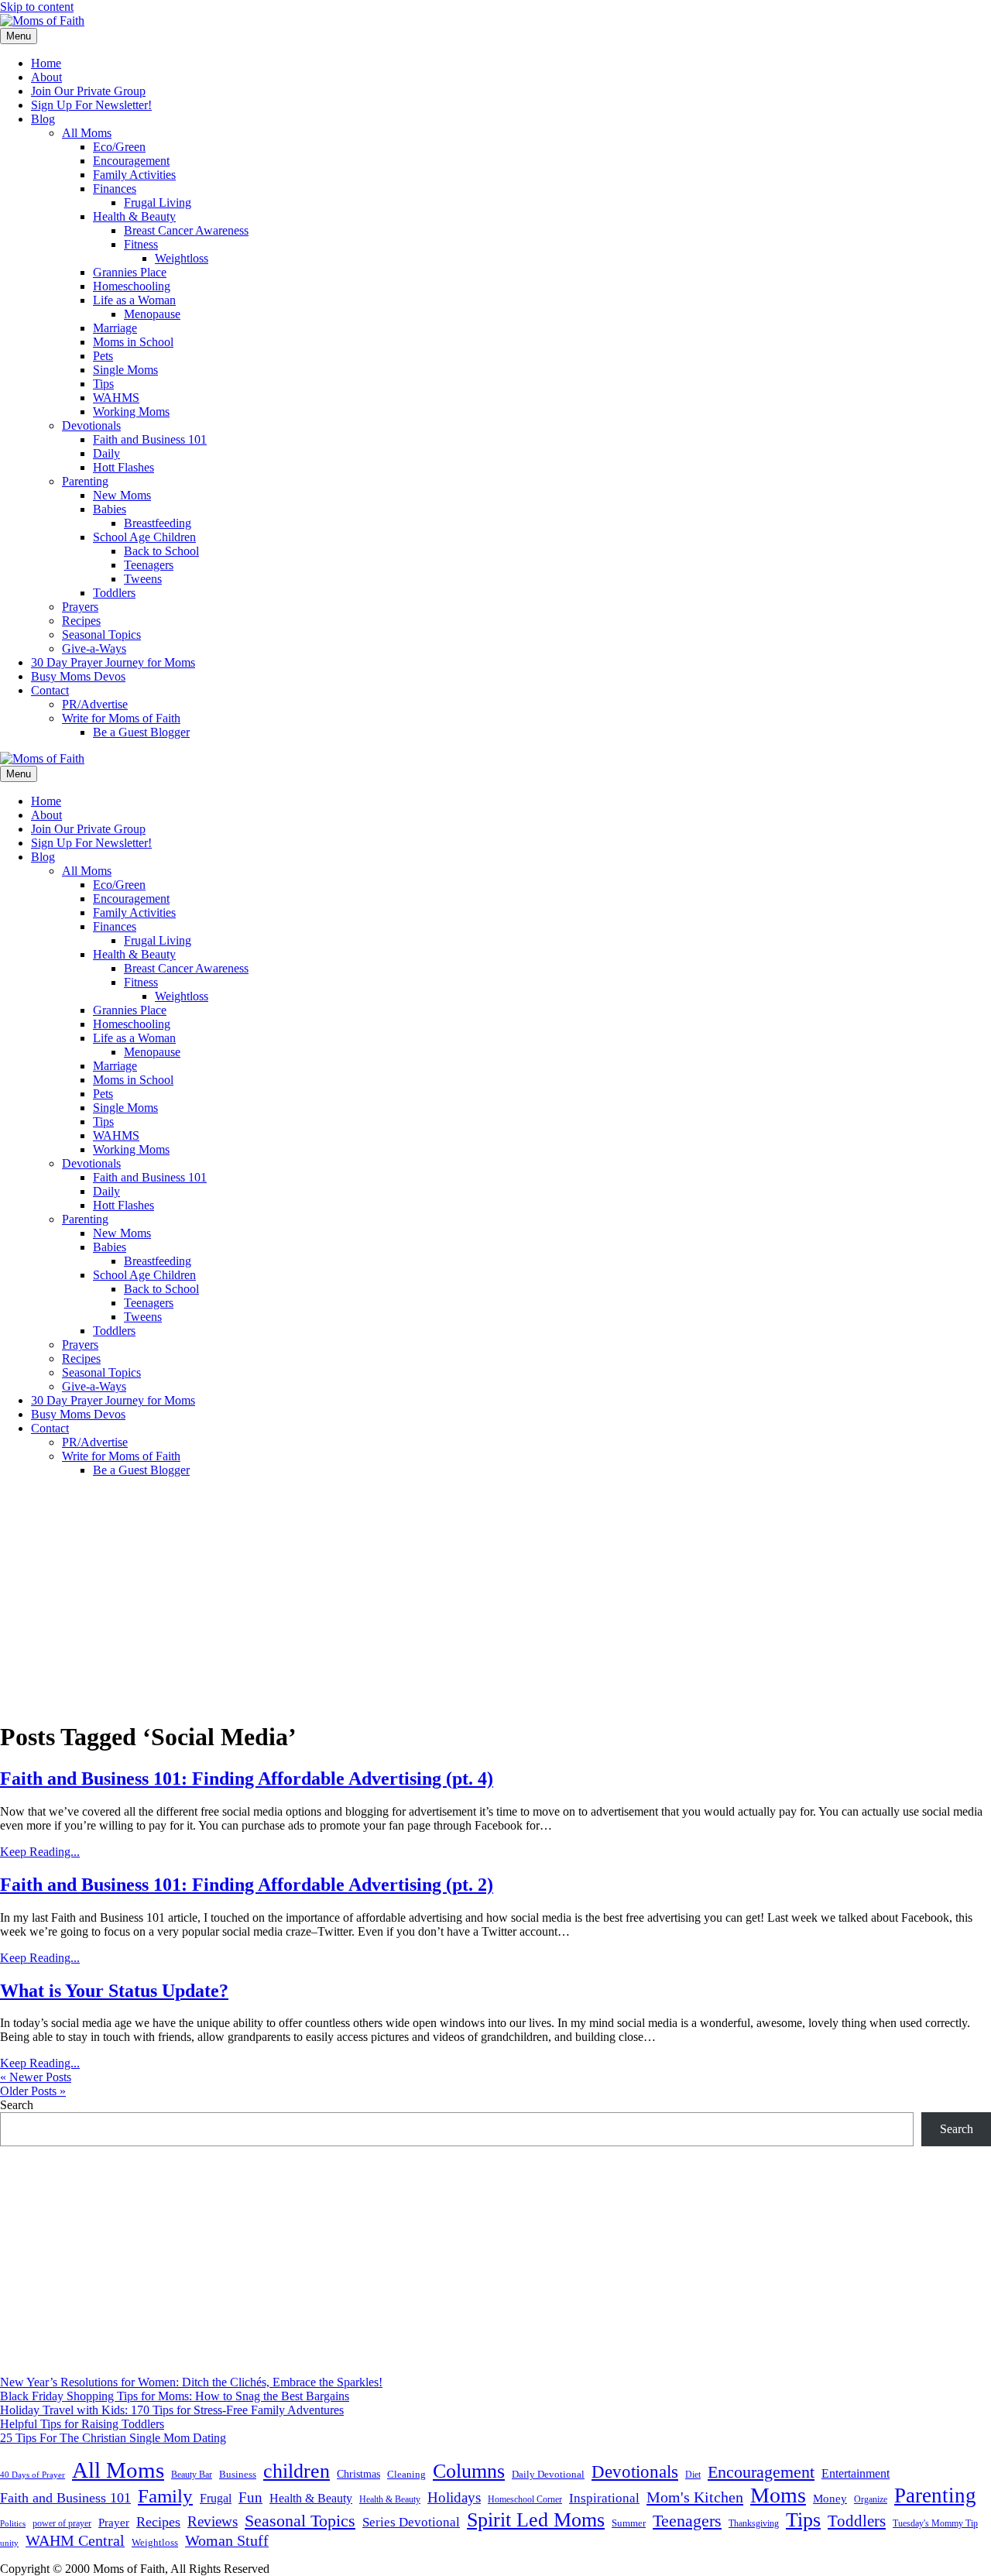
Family (165, 2496)
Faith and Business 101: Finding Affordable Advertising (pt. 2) (247, 1885)
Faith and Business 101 (150, 439)
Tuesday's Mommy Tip (935, 2523)
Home (46, 63)
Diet (693, 2475)
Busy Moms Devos (78, 676)
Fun (250, 2497)
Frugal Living (158, 202)
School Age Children (144, 537)
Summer (629, 2523)
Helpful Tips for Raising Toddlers (82, 2424)
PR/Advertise (95, 704)
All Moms (87, 133)
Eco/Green (119, 147)
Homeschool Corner (525, 2499)
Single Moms (125, 370)
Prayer (114, 2522)
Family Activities (134, 175)
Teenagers (149, 565)
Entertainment (856, 2473)
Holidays (454, 2497)
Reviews (213, 2521)
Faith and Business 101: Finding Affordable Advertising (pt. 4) (247, 1779)
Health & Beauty (134, 216)
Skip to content (37, 7)
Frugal (216, 2498)
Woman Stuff (227, 2540)
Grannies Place (130, 272)
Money (830, 2498)
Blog (43, 119)
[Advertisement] (495, 1598)
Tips (103, 384)
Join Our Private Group (88, 91)
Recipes (81, 621)
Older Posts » (33, 2091)
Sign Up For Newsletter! (91, 105)
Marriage (115, 328)
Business (238, 2474)
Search (17, 2105)
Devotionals (91, 425)
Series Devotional (411, 2522)
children (297, 2471)
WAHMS (116, 398)
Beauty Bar (192, 2475)
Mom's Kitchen (695, 2497)
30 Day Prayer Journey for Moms (113, 662)
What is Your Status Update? (114, 1991)
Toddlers (114, 593)
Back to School (161, 551)
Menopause (152, 314)
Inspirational (604, 2498)
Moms (778, 2495)
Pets (103, 356)
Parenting (85, 481)
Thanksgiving (754, 2523)
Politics (13, 2523)
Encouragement (131, 161)
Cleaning (406, 2475)
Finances (115, 189)
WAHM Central (75, 2541)
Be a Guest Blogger (141, 732)
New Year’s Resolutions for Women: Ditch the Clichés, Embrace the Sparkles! (191, 2382)
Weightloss (182, 258)
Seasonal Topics (101, 635)
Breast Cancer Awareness (186, 230)
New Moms (122, 495)
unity (9, 2543)
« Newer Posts (36, 2077)
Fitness (141, 244)
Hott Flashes (123, 467)
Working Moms (131, 412)
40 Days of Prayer (33, 2475)
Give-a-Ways (94, 648)
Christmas (358, 2474)
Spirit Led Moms (536, 2519)
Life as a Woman (134, 300)
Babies (110, 509)
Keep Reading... (40, 1852)
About (46, 77)
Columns (469, 2471)
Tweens (143, 579)
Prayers (80, 607)
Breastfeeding (158, 523)
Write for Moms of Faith (121, 718)
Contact (50, 690)
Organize (871, 2499)
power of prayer (62, 2523)
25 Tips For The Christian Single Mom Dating (113, 2438)
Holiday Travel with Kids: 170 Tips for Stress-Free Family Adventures (172, 2410)
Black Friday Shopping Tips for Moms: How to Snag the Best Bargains (175, 2396)
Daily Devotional (548, 2475)
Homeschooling (132, 286)
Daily (106, 453)
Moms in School (133, 342)
